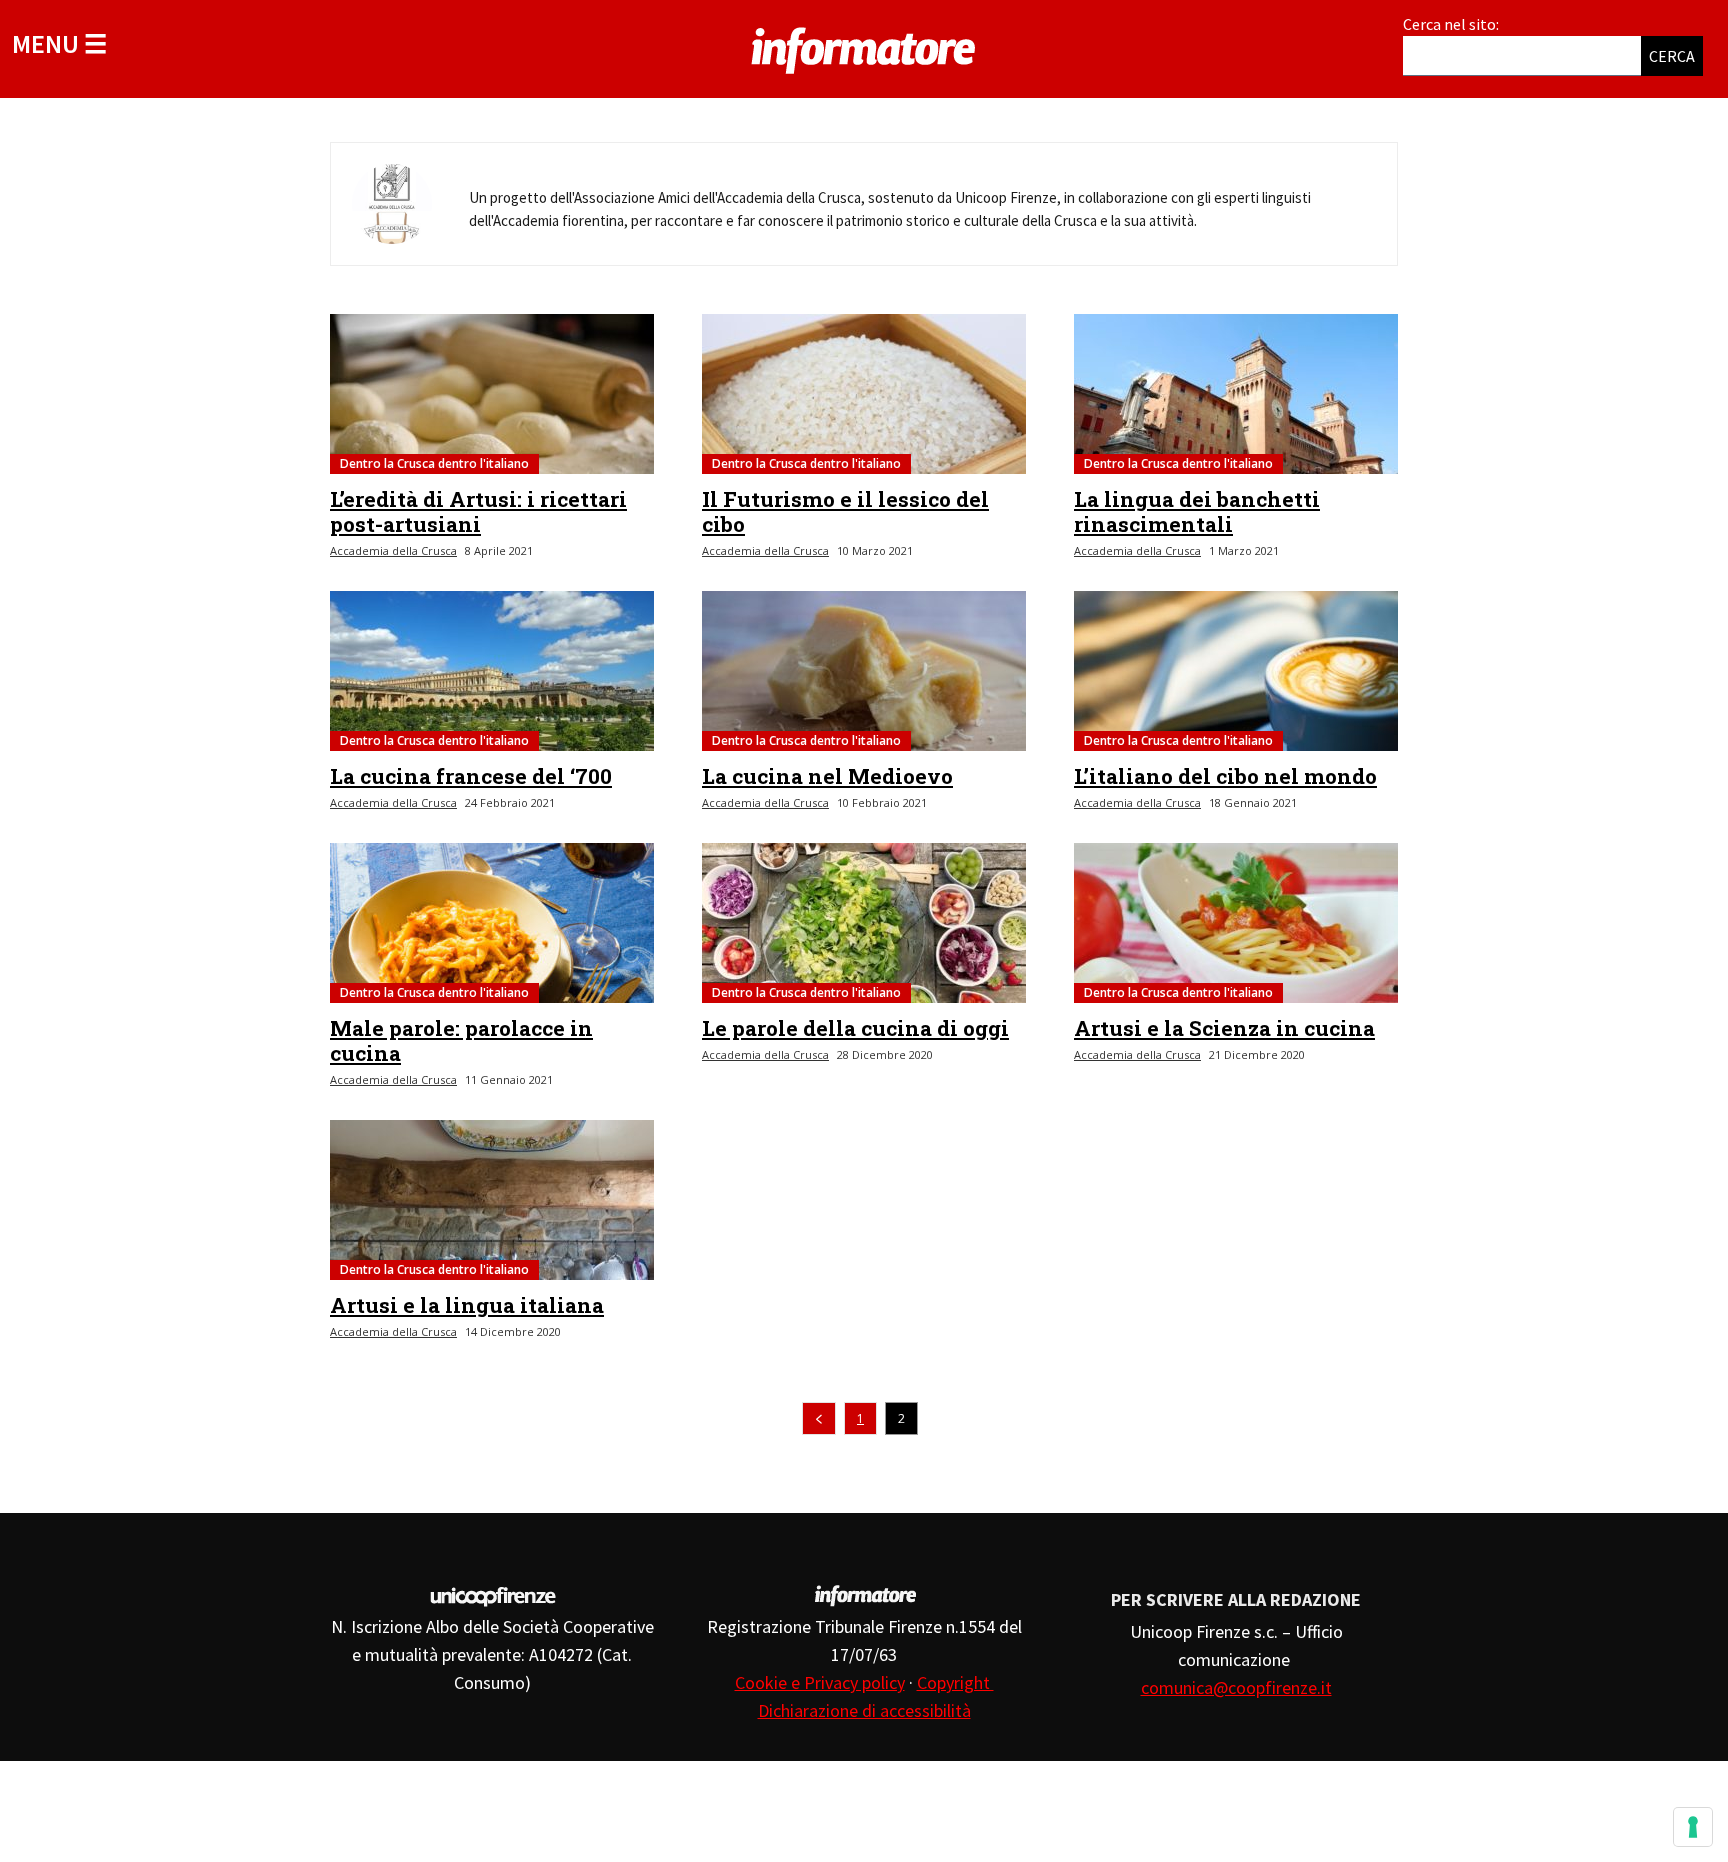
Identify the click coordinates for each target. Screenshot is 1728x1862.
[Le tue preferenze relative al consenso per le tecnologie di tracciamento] (1693, 1827)
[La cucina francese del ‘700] (492, 671)
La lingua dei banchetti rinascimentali (1197, 511)
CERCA (1672, 56)
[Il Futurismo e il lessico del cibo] (864, 394)
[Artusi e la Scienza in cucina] (1236, 923)
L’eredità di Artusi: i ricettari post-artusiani (478, 511)
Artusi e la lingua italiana (467, 1305)
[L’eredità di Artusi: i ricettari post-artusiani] (492, 394)
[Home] (864, 47)
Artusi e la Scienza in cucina (1224, 1028)
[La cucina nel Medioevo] (864, 671)
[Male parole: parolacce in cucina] (492, 923)
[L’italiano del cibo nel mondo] (1236, 671)
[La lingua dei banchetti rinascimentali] (1236, 394)
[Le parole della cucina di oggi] (864, 923)
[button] (59, 43)
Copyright (955, 1682)
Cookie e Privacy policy (820, 1682)
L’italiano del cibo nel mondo (1225, 776)
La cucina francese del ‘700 (471, 776)
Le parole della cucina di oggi (855, 1028)
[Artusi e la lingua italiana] (492, 1200)
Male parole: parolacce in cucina (461, 1040)
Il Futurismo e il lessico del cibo (845, 511)
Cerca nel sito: (1451, 24)
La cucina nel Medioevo (827, 776)
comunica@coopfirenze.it (1236, 1687)
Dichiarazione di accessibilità (864, 1710)
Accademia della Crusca (393, 550)
